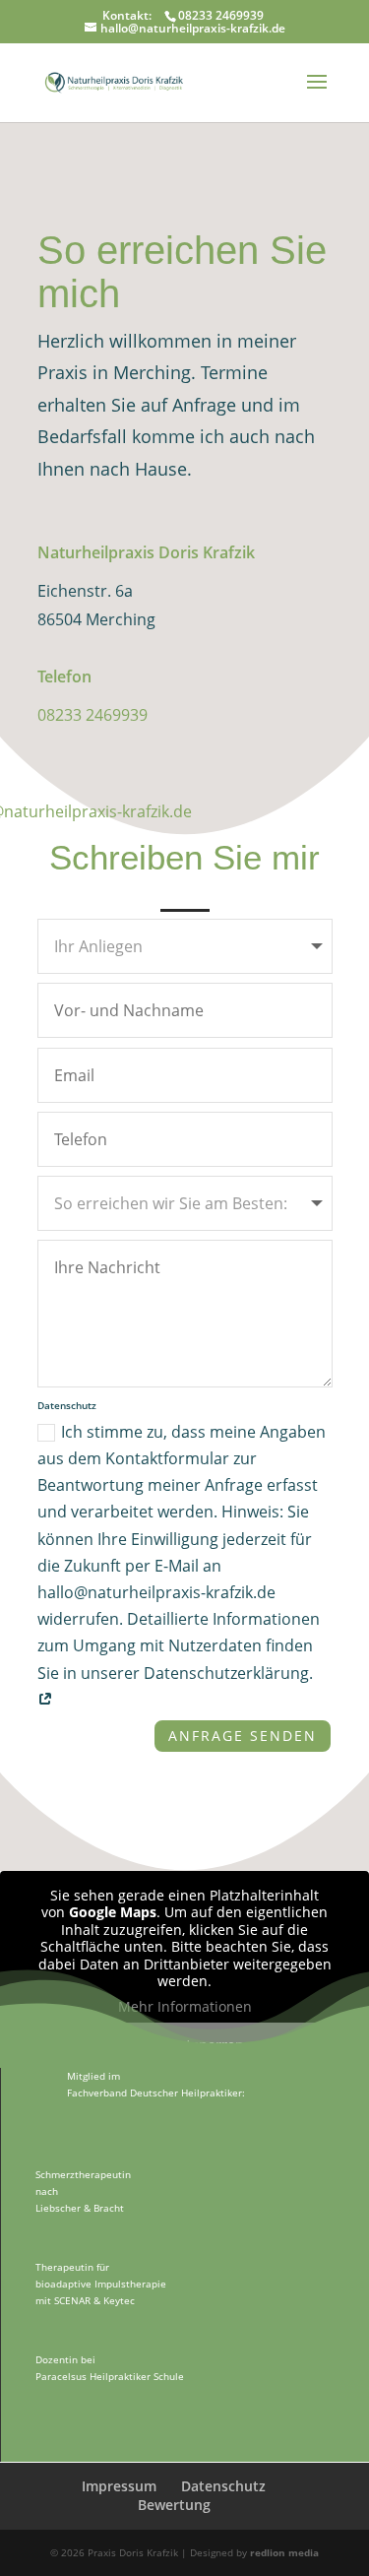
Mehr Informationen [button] (185, 2007)
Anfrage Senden (243, 1736)
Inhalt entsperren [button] (185, 2045)
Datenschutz (223, 2486)
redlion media (284, 2552)
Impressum (119, 2486)
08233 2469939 (92, 715)
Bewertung (174, 2505)
